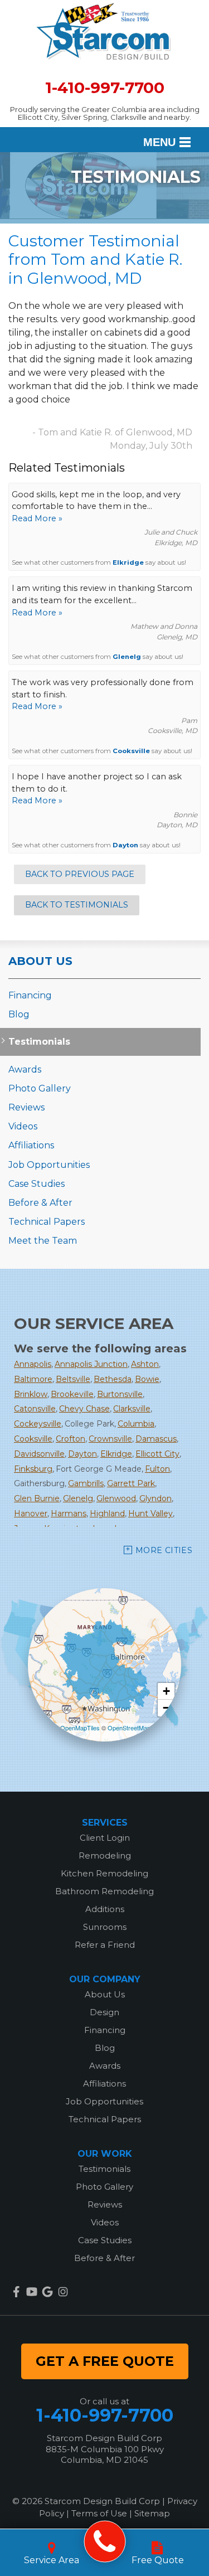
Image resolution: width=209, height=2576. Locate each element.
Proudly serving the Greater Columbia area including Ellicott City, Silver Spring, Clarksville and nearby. (105, 113)
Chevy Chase (84, 1409)
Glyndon (155, 1498)
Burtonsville (120, 1394)
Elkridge (128, 562)
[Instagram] (63, 2292)
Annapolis (33, 1364)
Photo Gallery (40, 1088)
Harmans (69, 1513)
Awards (25, 1069)
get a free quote (105, 2361)
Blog (19, 1014)
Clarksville (132, 1409)
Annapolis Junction (91, 1364)
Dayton (125, 845)
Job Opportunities (49, 1165)
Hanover (31, 1513)
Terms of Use (99, 2513)
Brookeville (72, 1394)
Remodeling (105, 1855)
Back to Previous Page (80, 874)
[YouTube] (32, 2292)
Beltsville (73, 1379)
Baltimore (33, 1379)
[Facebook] (16, 2292)
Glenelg (127, 657)
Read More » (37, 518)
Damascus (156, 1439)
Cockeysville (38, 1424)
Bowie (147, 1379)
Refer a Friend (105, 1945)
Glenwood (116, 1498)
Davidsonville (39, 1454)
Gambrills (86, 1483)
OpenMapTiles (80, 1728)
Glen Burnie (37, 1498)
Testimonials (39, 1042)
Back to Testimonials (77, 905)
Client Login (105, 1838)
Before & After (40, 1203)
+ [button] (166, 1691)
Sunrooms (105, 1927)
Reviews (26, 1107)
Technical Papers (47, 1222)
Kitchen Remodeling (104, 1873)
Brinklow (31, 1394)
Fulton (157, 1469)
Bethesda (113, 1379)
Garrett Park (131, 1483)
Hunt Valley (150, 1513)
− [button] (166, 1708)
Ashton (145, 1364)
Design (104, 2012)
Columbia (136, 1424)
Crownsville (110, 1439)
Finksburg (33, 1469)
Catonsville (35, 1409)
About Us (40, 961)
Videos (23, 1126)
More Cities (164, 1550)
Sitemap (152, 2513)
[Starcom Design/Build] (104, 2542)
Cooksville (131, 751)
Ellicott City (157, 1454)
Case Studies (37, 1184)
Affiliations (31, 1145)
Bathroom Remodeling (104, 1891)
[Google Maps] (47, 2292)
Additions (105, 1909)
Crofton (71, 1439)
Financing (30, 995)
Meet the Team (43, 1241)
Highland (107, 1513)
